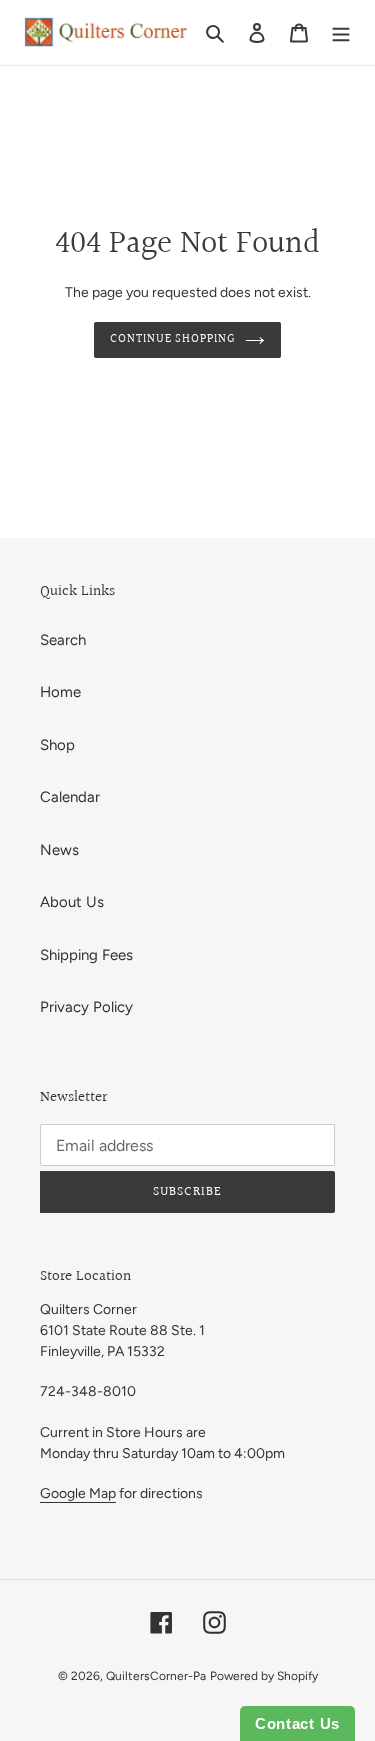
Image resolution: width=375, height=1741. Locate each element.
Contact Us (297, 1723)
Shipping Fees (86, 955)
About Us (72, 902)
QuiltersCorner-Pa (156, 1676)
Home (60, 692)
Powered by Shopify (264, 1676)
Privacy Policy (86, 1007)
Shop (57, 745)
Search (63, 640)
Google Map (78, 1493)
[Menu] (341, 32)
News (59, 850)
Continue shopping (173, 339)
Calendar (70, 797)
